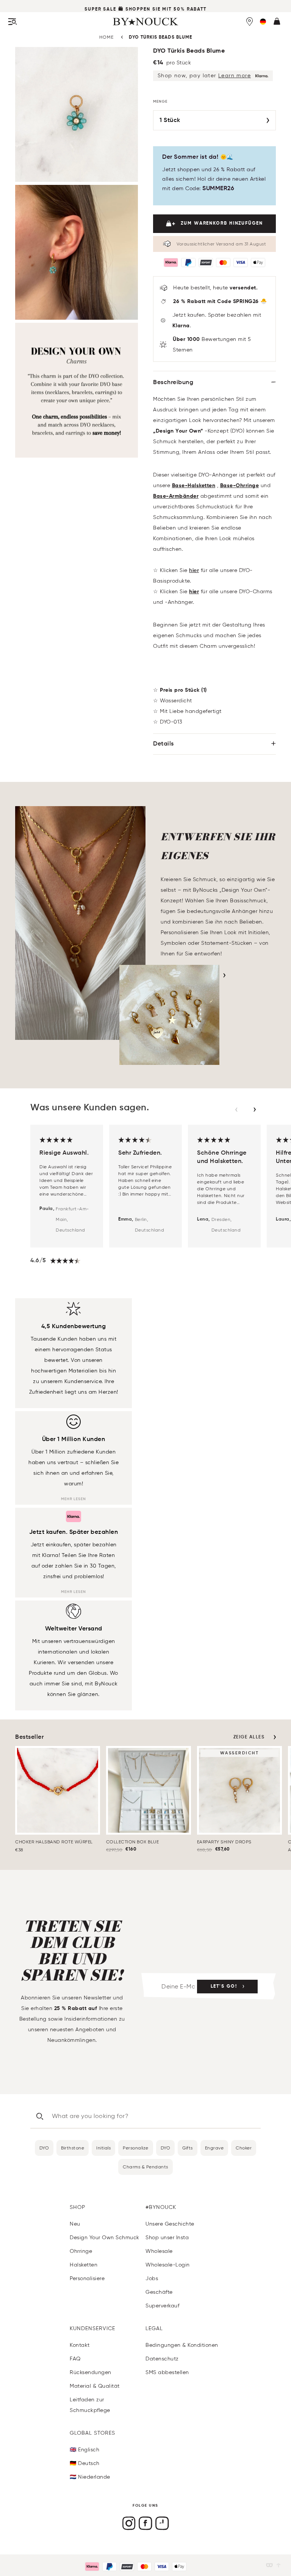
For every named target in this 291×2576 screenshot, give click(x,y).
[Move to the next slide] (255, 1110)
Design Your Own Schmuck (105, 2238)
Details (163, 744)
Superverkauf (162, 2306)
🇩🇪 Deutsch (85, 2463)
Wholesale (159, 2251)
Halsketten (84, 2265)
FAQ (75, 2359)
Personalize (136, 2148)
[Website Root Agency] (278, 2565)
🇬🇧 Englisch (84, 2450)
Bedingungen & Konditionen (182, 2345)
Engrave (214, 2148)
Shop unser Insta (167, 2238)
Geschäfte (159, 2292)
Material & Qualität (95, 2386)
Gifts (188, 2148)
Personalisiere (87, 2278)
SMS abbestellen (167, 2372)
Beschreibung (173, 383)
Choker (244, 2148)
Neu (75, 2224)
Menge (160, 102)
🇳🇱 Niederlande (90, 2477)
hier (194, 571)
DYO (44, 2148)
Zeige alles (249, 1737)
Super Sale (100, 9)
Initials (103, 2148)
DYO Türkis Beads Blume (160, 38)
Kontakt (80, 2345)
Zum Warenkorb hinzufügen (222, 224)
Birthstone (73, 2148)
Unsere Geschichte (170, 2224)
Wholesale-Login (168, 2265)
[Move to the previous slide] (236, 1110)
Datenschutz (162, 2359)
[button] (263, 22)
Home (106, 37)
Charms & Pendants (145, 2167)
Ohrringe (81, 2251)
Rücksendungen (91, 2372)
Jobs (152, 2278)
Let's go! (224, 1987)
